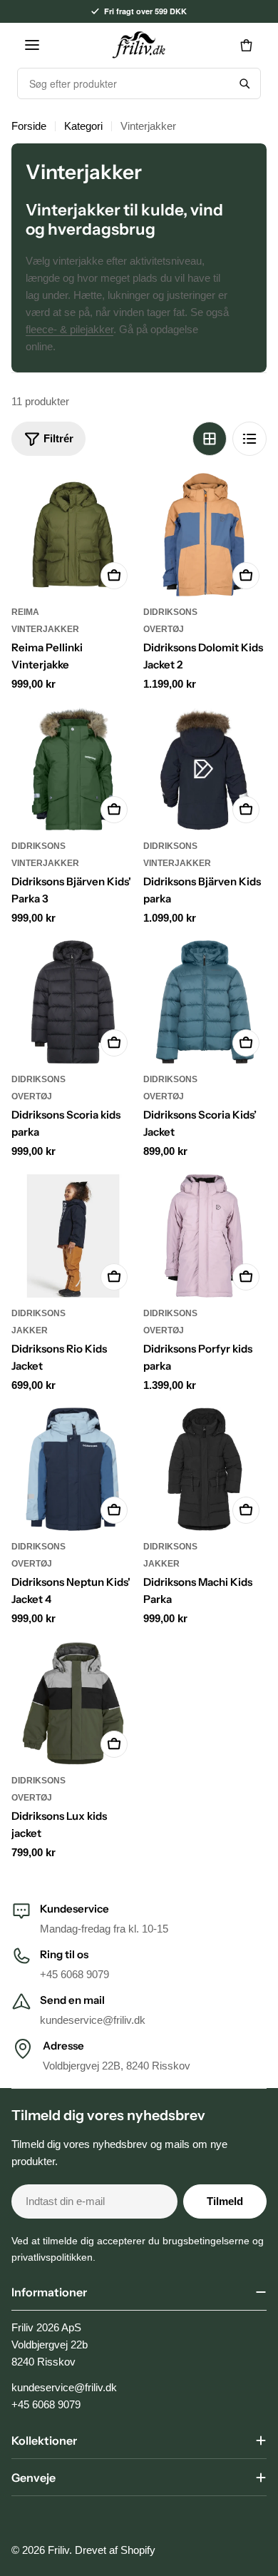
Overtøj (164, 629)
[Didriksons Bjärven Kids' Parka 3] (73, 769)
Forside (29, 126)
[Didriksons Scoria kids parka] (73, 1002)
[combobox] (123, 83)
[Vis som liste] (249, 439)
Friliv (58, 2550)
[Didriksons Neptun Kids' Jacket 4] (73, 1469)
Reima (25, 612)
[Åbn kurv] (246, 45)
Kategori (83, 126)
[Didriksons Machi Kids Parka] (205, 1469)
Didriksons (170, 612)
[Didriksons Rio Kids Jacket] (73, 1236)
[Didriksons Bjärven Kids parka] (205, 769)
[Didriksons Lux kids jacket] (73, 1703)
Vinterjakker (45, 629)
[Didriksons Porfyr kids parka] (205, 1236)
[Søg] (244, 83)
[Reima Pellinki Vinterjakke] (73, 535)
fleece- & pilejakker (69, 329)
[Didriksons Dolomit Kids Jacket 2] (205, 535)
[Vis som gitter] (210, 439)
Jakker (30, 1330)
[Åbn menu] (32, 45)
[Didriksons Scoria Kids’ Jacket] (205, 1002)
